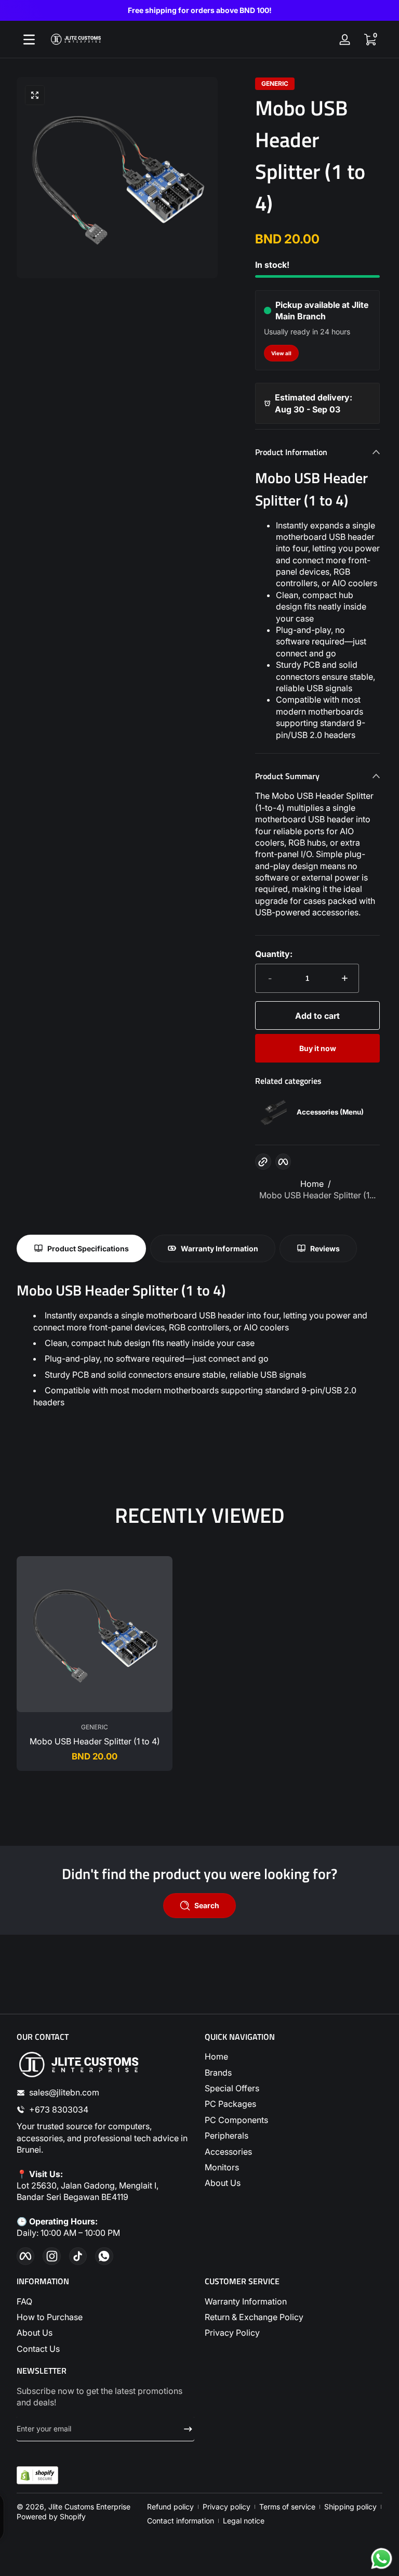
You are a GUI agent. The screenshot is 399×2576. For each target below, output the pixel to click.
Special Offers (232, 2088)
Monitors (222, 2167)
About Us (223, 2183)
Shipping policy (350, 2507)
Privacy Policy (232, 2333)
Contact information (181, 2521)
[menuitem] (294, 2056)
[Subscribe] (184, 2429)
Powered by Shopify (51, 2516)
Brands (218, 2073)
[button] (370, 40)
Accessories (228, 2152)
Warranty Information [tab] (220, 1248)
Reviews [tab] (325, 1248)
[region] (199, 10)
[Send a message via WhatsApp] (382, 2559)
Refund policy (170, 2507)
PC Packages (230, 2104)
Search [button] (207, 1905)
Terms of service (287, 2507)
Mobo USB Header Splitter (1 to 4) (95, 1741)
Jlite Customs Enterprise (89, 2507)
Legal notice (244, 2521)
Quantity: (274, 954)
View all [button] (281, 353)
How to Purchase (50, 2317)
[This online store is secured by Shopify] (37, 2475)
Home (312, 1184)
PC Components (236, 2120)
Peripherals (227, 2135)
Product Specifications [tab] (88, 1248)
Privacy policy (227, 2507)
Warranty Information (246, 2301)
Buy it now (318, 1048)
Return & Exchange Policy (254, 2317)
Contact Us (38, 2349)
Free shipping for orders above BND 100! (200, 10)
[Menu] (29, 40)
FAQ (24, 2301)
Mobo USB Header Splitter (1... (317, 1195)
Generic (275, 84)
